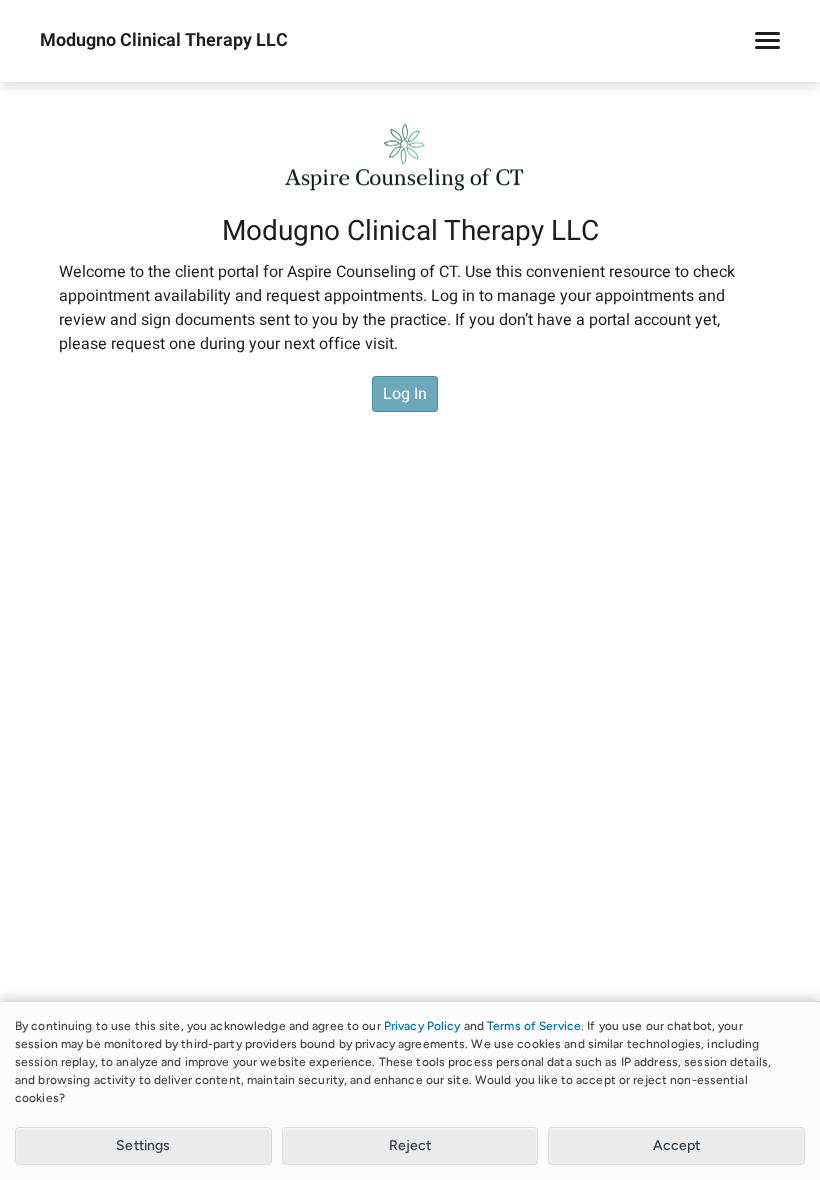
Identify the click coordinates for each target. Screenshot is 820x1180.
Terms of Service (534, 1026)
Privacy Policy (422, 1026)
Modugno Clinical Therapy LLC (164, 41)
